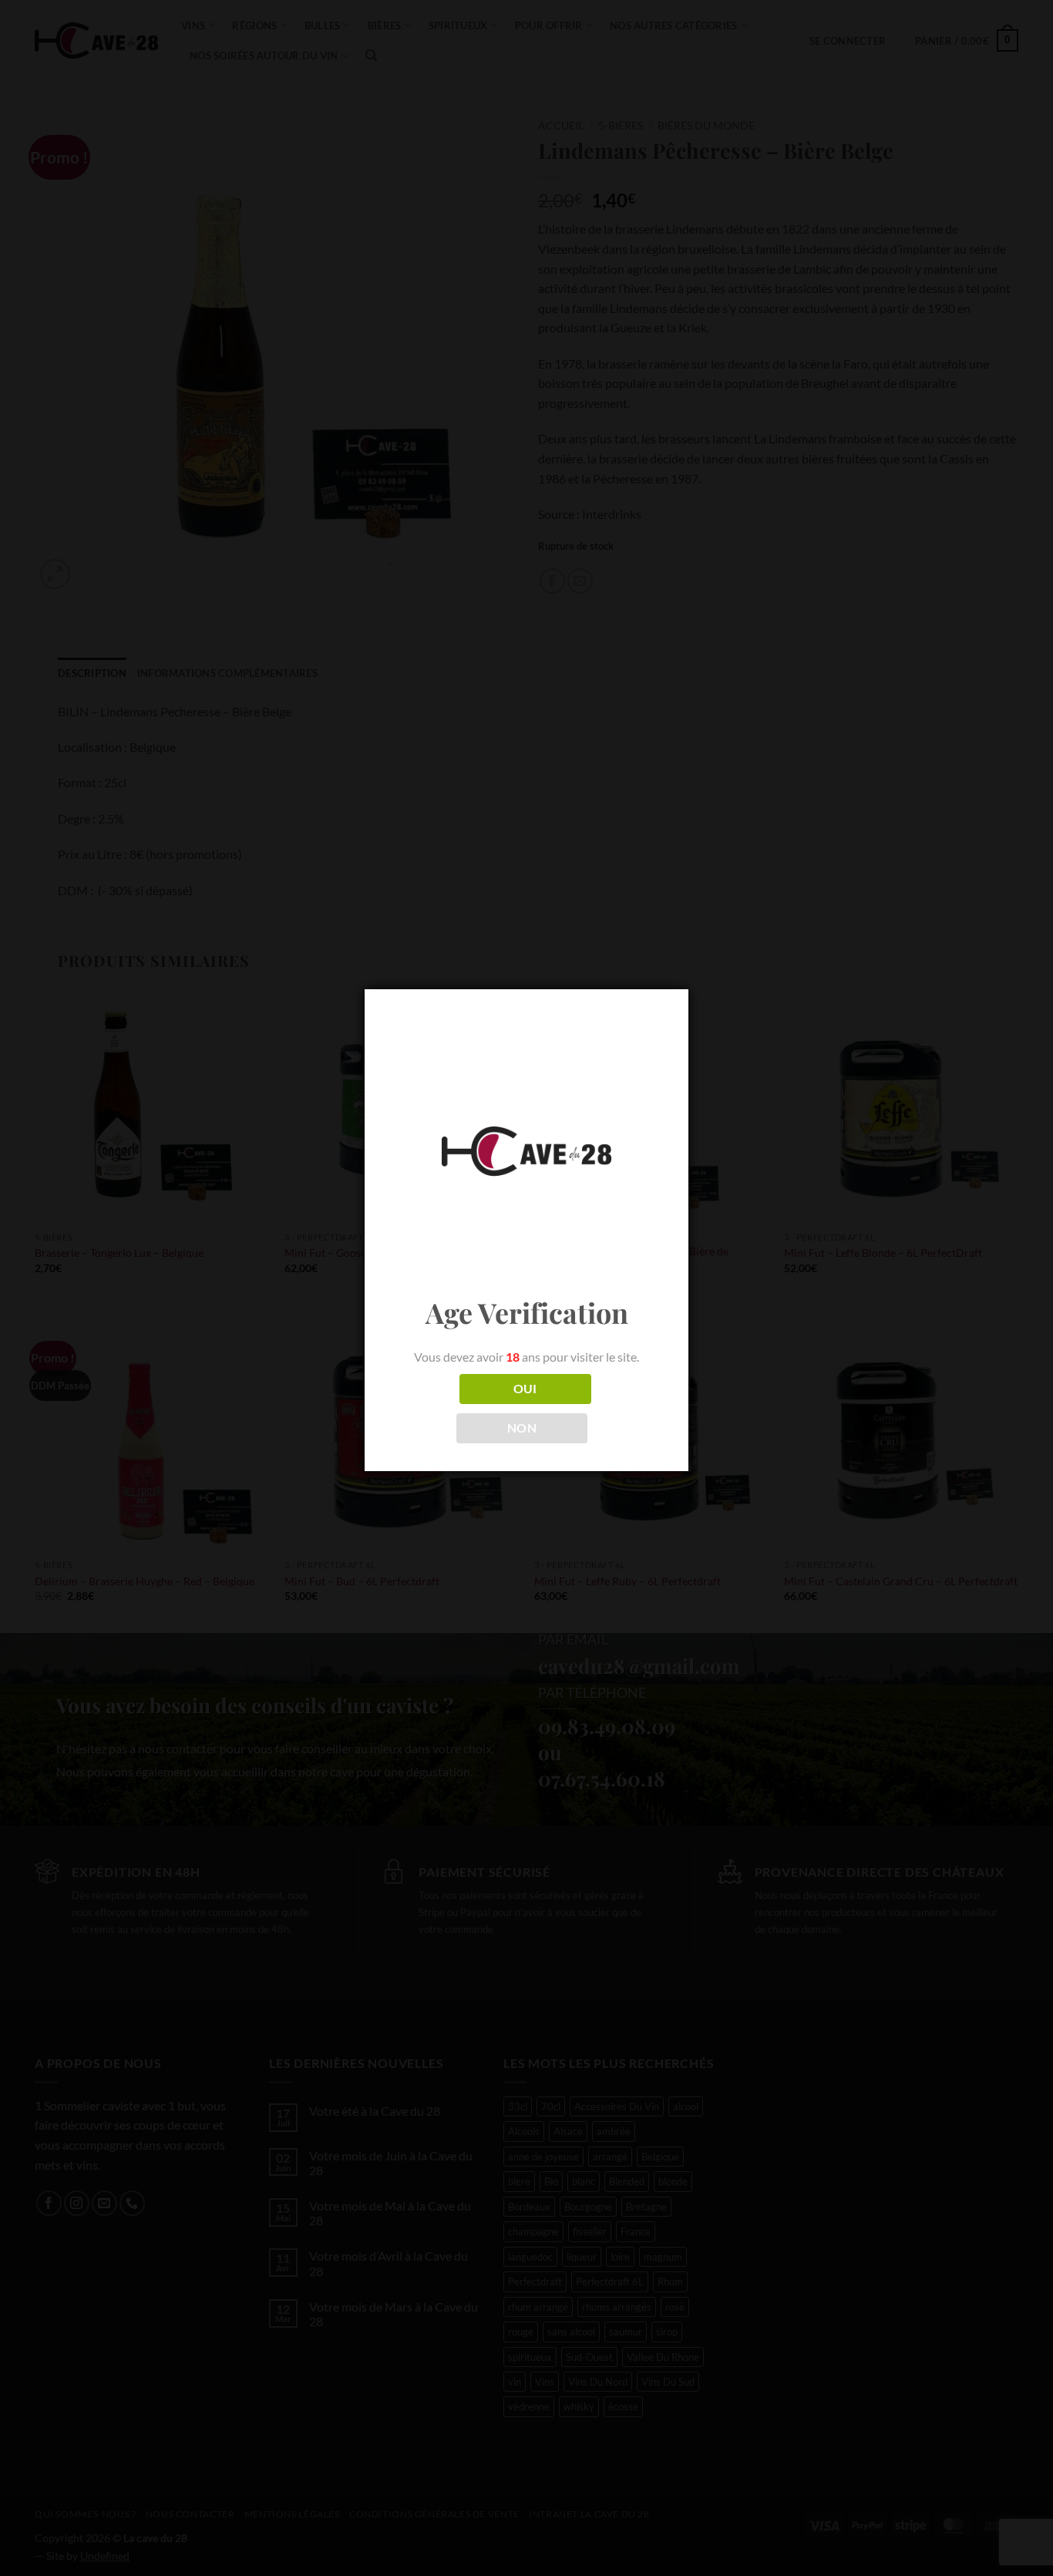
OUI (525, 1389)
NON (522, 1428)
